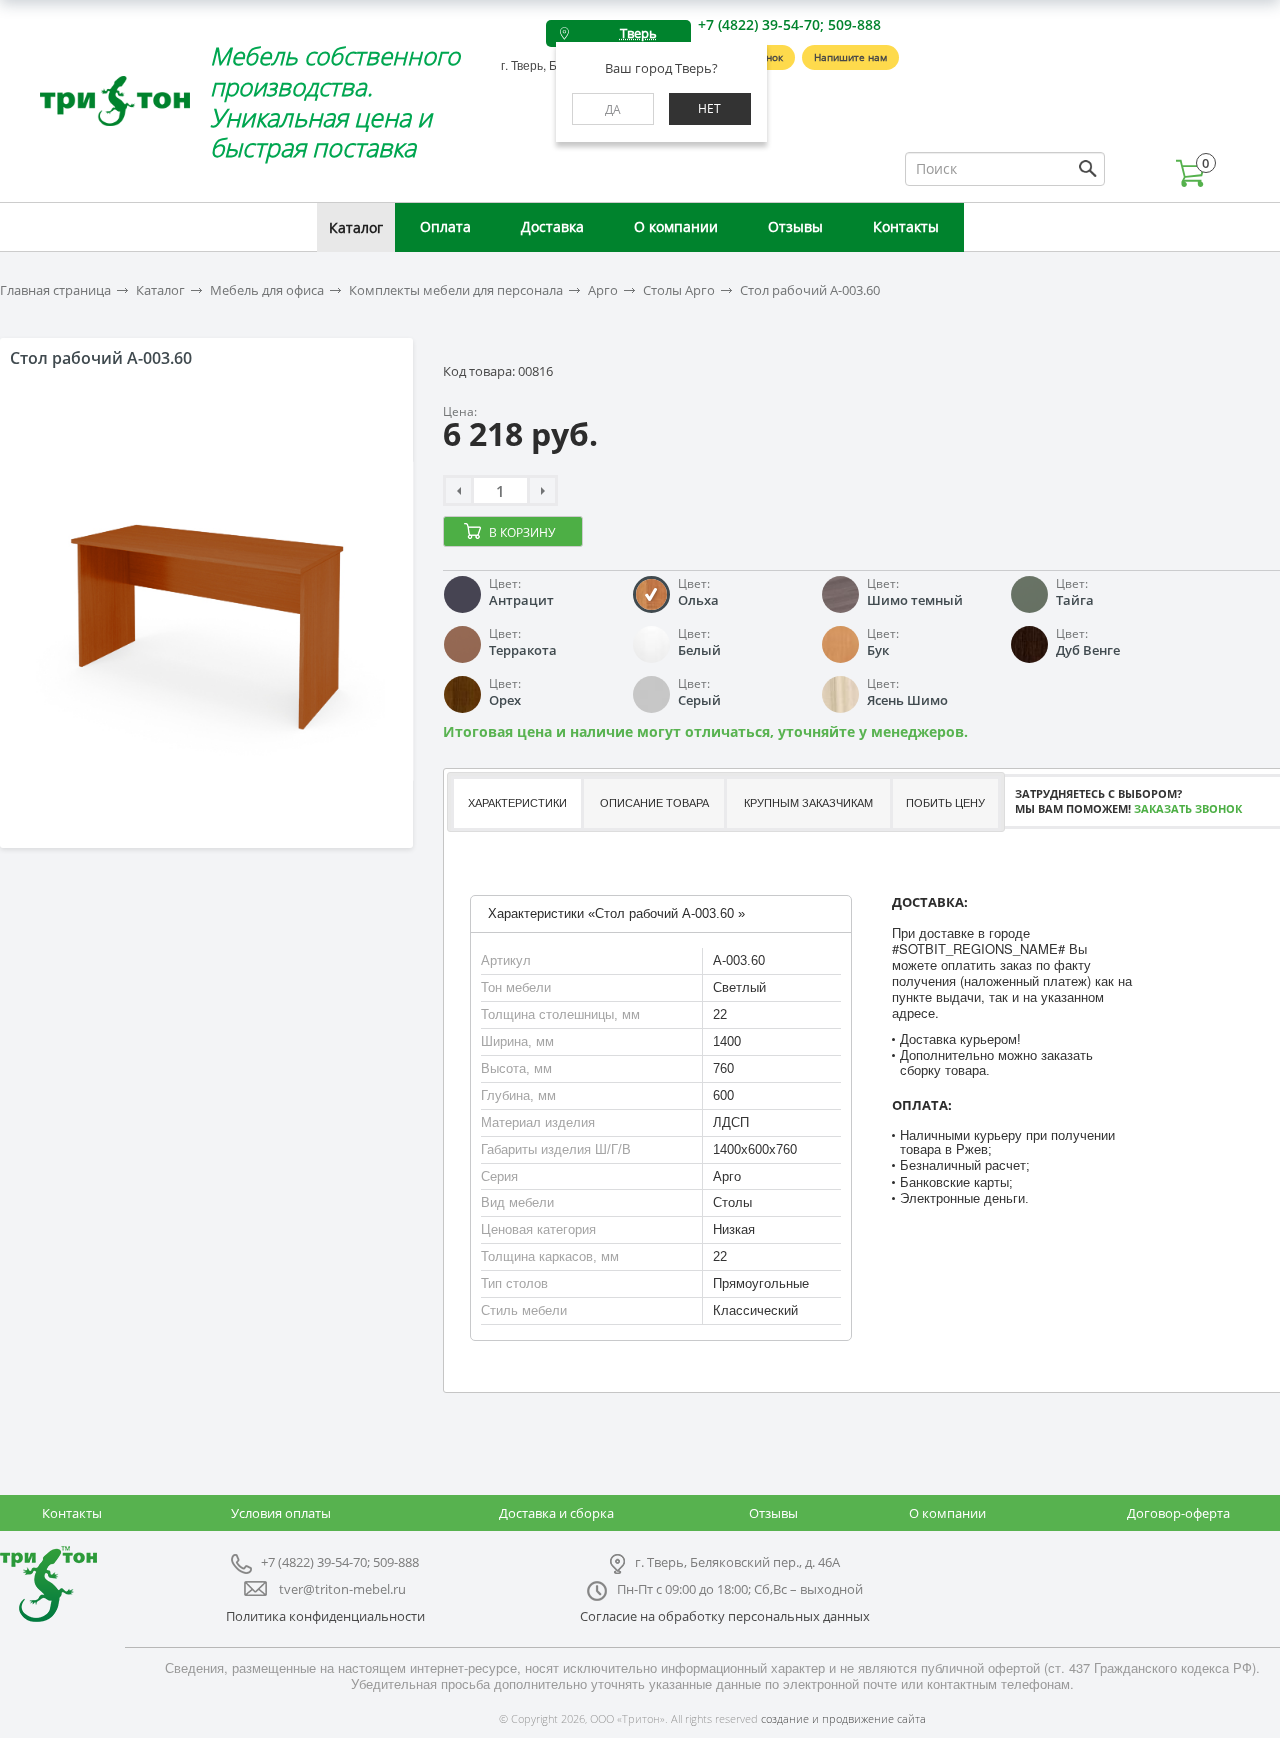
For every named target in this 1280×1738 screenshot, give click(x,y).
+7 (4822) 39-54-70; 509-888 (789, 24)
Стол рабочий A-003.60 (810, 290)
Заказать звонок (1188, 808)
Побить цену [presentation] (945, 803)
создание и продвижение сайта (843, 1718)
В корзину (522, 532)
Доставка (552, 226)
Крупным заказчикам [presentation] (808, 803)
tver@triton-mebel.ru (342, 1589)
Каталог (356, 227)
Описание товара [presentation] (654, 803)
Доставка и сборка (556, 1513)
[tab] (516, 803)
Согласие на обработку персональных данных (725, 1616)
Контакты (906, 226)
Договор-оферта (1178, 1513)
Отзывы (795, 226)
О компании (676, 226)
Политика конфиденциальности (325, 1616)
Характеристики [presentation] (517, 803)
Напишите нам (850, 57)
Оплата (445, 226)
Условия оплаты (281, 1513)
